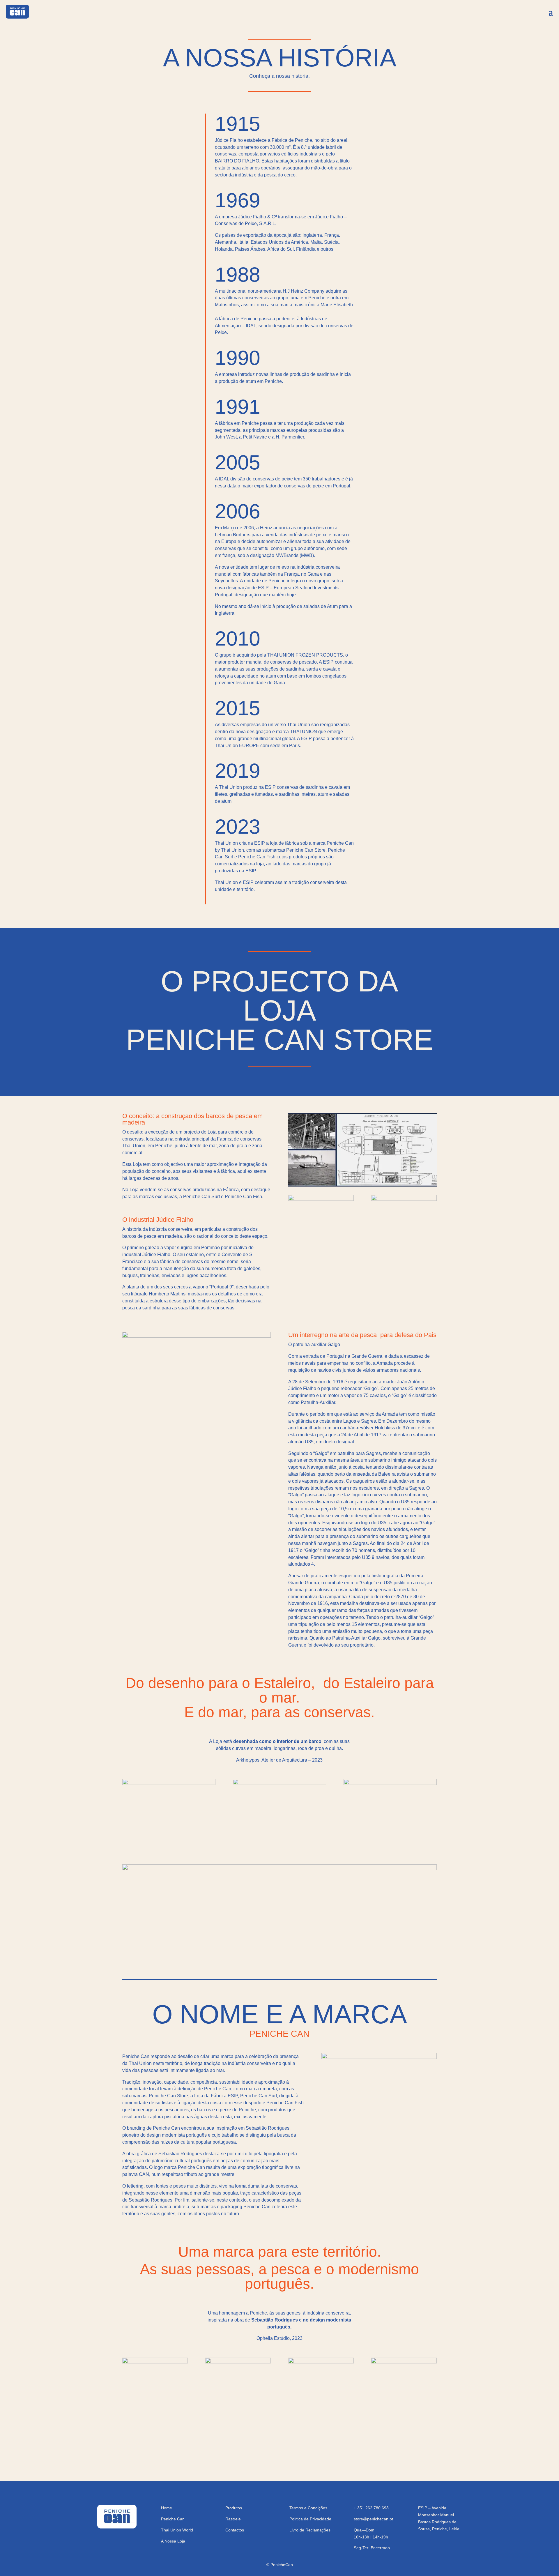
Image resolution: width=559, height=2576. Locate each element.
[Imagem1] (321, 1199)
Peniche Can (173, 2519)
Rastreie (233, 2519)
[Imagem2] (404, 1199)
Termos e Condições (308, 2508)
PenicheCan (282, 2565)
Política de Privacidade (310, 2519)
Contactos (235, 2530)
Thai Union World (177, 2530)
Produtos (234, 2508)
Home (167, 2508)
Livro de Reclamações (310, 2530)
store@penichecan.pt (373, 2519)
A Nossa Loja (173, 2541)
